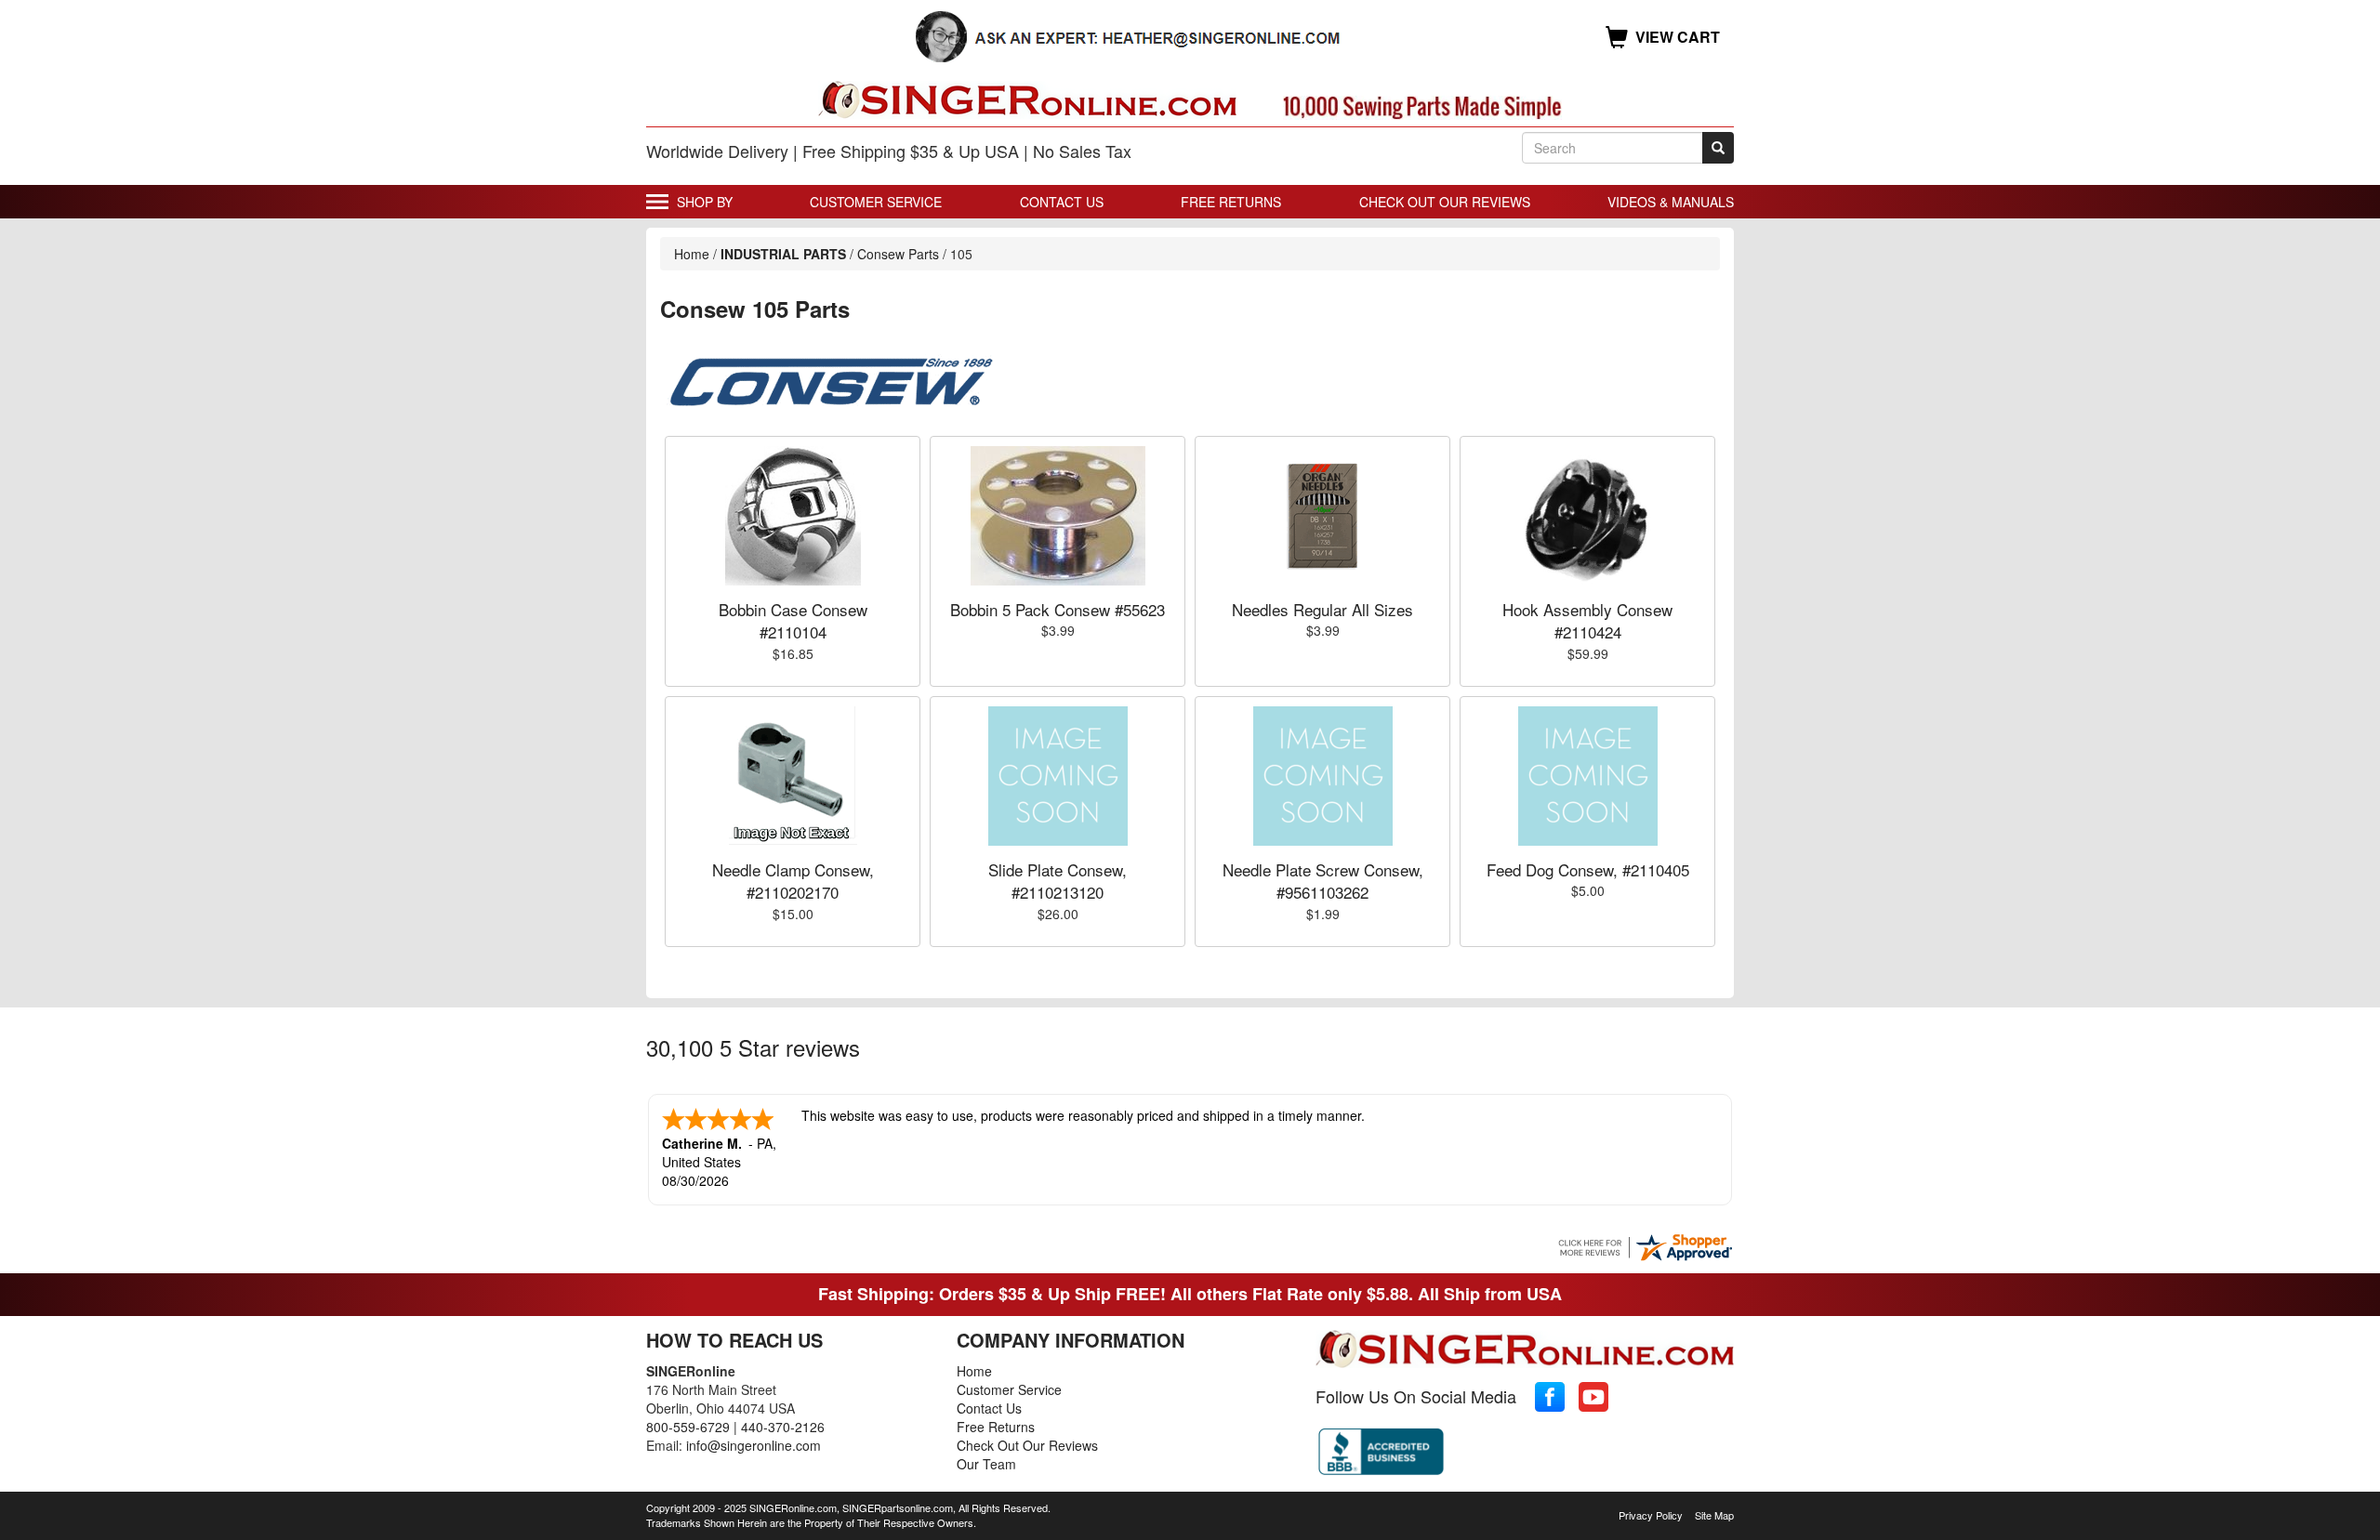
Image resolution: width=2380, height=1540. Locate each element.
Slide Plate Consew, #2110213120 (1058, 881)
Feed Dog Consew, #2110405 (1588, 869)
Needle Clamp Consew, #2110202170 (793, 881)
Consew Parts (898, 254)
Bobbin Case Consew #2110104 (793, 620)
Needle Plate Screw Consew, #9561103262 (1323, 881)
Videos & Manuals (1671, 202)
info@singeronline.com (754, 1445)
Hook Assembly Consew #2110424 (1587, 620)
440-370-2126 (783, 1427)
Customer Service (876, 202)
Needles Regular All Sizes (1322, 609)
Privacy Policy (1651, 1515)
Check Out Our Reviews (1445, 202)
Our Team (986, 1464)
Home (692, 254)
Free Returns (1231, 202)
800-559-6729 (688, 1427)
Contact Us (1062, 202)
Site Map (1714, 1515)
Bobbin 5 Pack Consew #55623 (1058, 609)
